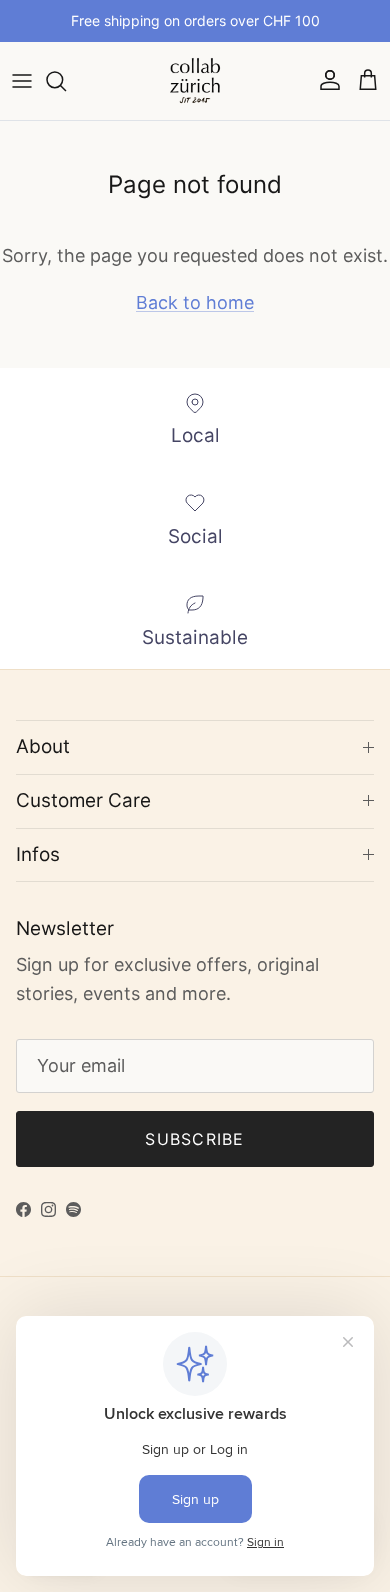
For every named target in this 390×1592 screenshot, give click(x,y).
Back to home (195, 302)
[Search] (66, 81)
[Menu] (22, 81)
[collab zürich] (195, 81)
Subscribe (195, 1139)
